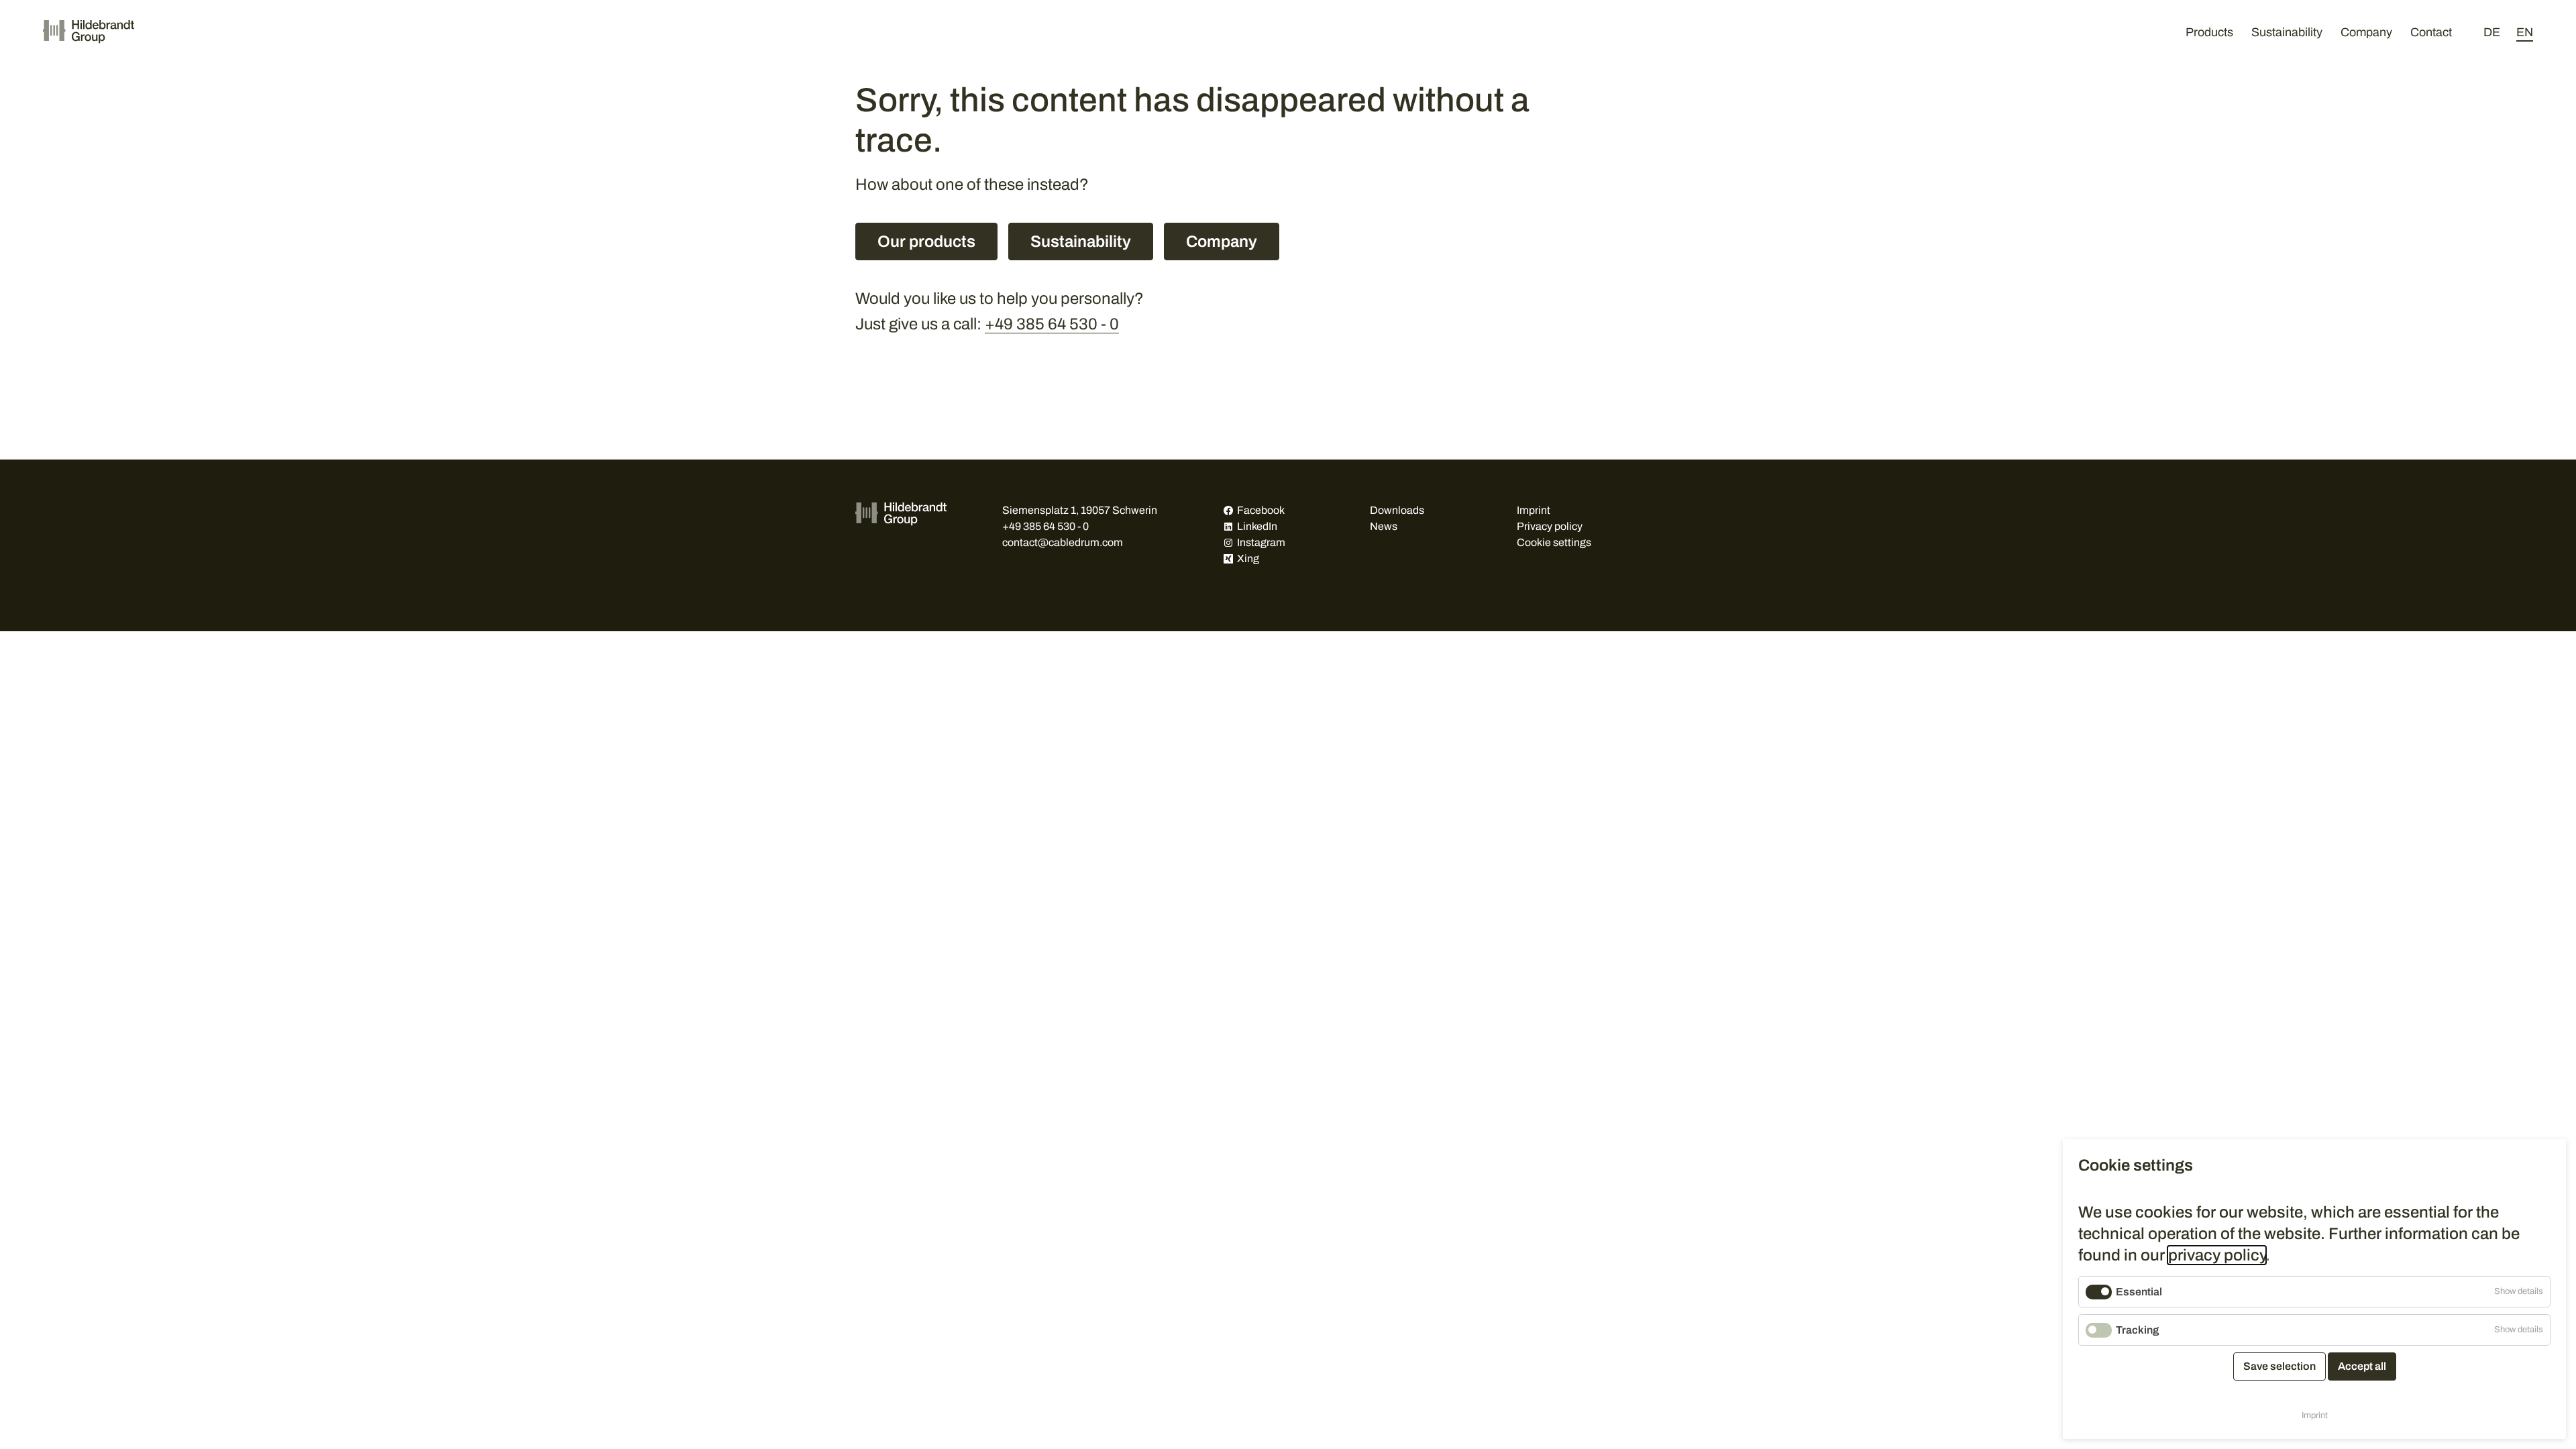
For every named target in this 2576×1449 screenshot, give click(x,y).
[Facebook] (1228, 511)
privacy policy (2217, 1255)
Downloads (1397, 510)
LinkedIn (1257, 526)
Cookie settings (1554, 542)
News (1384, 526)
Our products (926, 241)
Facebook (1261, 510)
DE (2492, 32)
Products (2209, 32)
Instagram (1261, 542)
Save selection (2279, 1366)
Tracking (2137, 1330)
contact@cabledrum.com (1063, 542)
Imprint (1534, 510)
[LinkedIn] (1228, 527)
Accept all (2362, 1366)
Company (2366, 32)
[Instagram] (1228, 543)
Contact (2431, 32)
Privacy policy (1550, 526)
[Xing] (1228, 559)
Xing (1248, 558)
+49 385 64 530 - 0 (1052, 324)
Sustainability (2287, 32)
